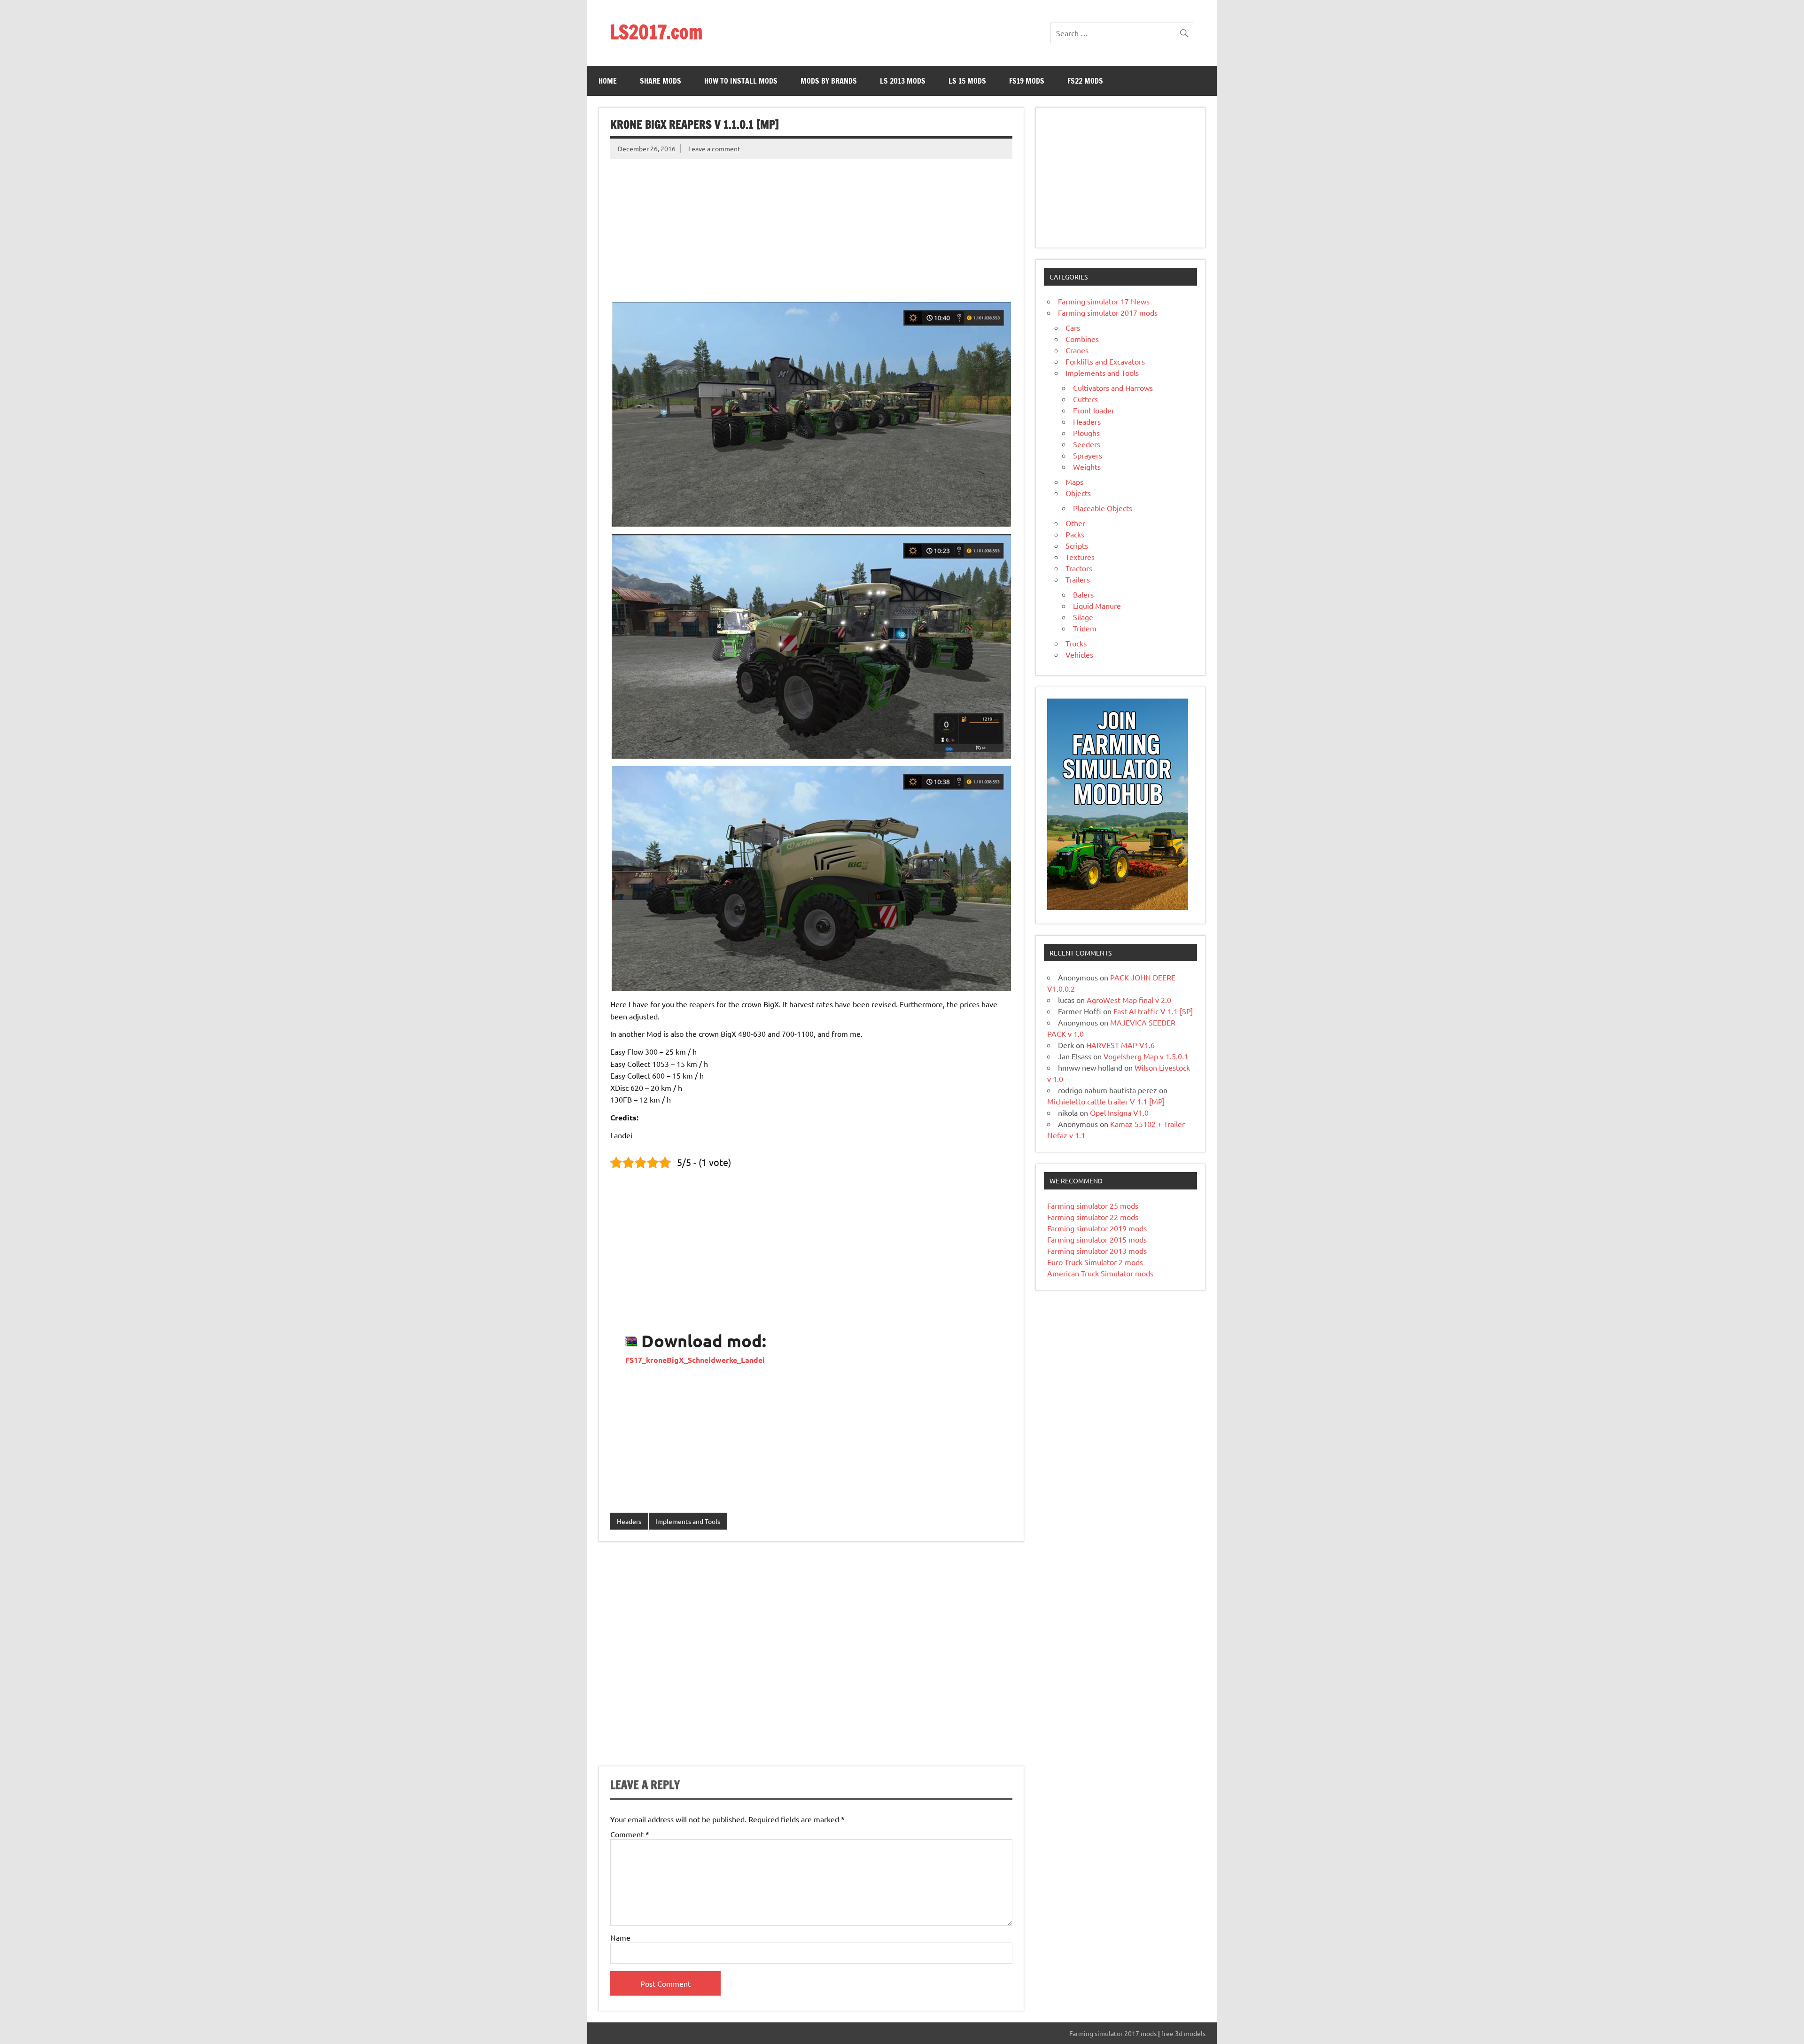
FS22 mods (1085, 81)
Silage (1083, 617)
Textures (1080, 557)
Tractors (1079, 568)
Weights (1087, 466)
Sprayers (1088, 455)
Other (1075, 523)
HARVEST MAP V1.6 (1120, 1045)
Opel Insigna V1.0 (1119, 1112)
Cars (1073, 327)
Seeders (1087, 444)
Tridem (1085, 628)
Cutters (1085, 399)
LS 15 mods (967, 81)
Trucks (1076, 643)
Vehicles (1079, 654)
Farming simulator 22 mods (1093, 1217)
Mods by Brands (829, 81)
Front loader (1094, 410)
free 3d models (1183, 2033)
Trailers (1078, 579)
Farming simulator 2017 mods (1108, 312)
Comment (630, 1834)
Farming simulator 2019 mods (1097, 1228)
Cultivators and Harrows (1113, 388)
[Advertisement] (811, 225)
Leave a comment (714, 148)
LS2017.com (656, 32)
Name (620, 1937)
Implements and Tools (688, 1521)
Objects (1078, 493)
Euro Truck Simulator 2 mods (1095, 1262)
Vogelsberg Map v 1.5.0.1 (1146, 1056)
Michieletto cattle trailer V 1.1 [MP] (1106, 1101)
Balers (1083, 594)
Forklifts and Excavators (1105, 361)
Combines (1082, 339)
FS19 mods (1027, 81)
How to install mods (741, 81)
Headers (629, 1521)
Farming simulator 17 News (1104, 301)
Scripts (1077, 545)
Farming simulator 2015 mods (1097, 1239)
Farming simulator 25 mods (1093, 1205)
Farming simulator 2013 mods (1097, 1251)
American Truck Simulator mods (1100, 1273)
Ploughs (1086, 433)
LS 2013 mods (903, 81)
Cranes (1077, 350)
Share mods (661, 81)
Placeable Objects (1103, 508)
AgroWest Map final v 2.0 (1129, 1000)
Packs (1075, 534)
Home (608, 81)
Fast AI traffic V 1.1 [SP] (1153, 1011)
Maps (1074, 482)
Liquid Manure (1097, 606)
